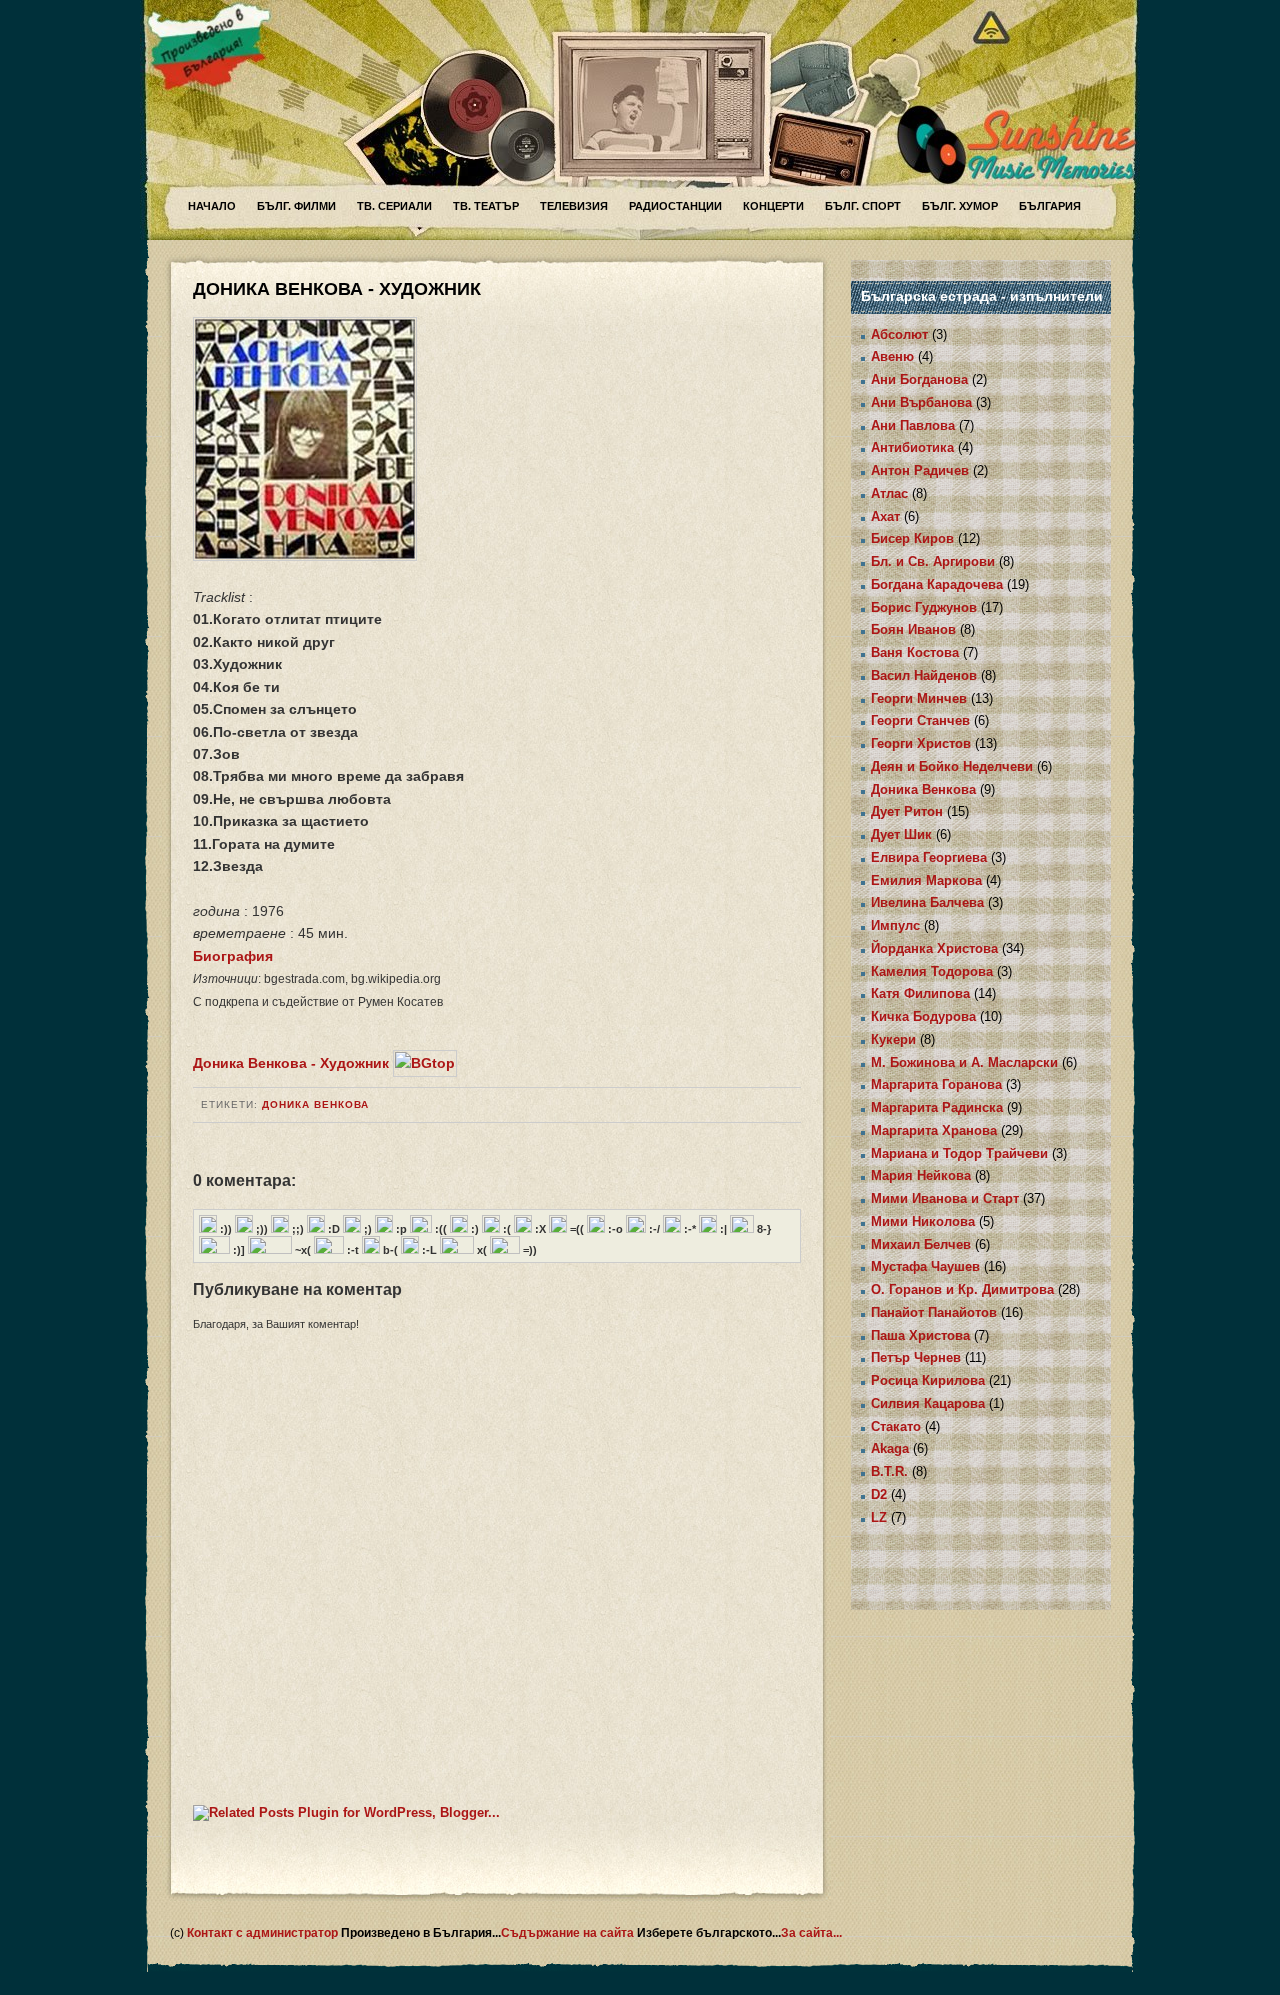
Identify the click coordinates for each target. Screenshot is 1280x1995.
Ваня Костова (915, 652)
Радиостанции (675, 206)
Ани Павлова (913, 425)
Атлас (889, 493)
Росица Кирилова (928, 1380)
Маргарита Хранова (934, 1130)
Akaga (890, 1448)
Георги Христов (921, 743)
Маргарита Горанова (936, 1084)
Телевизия (574, 206)
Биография (233, 956)
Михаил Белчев (921, 1244)
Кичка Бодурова (923, 1016)
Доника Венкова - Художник (291, 1063)
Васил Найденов (924, 675)
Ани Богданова (919, 379)
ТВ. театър (486, 206)
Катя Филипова (920, 993)
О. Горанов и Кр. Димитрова (962, 1289)
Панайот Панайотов (934, 1312)
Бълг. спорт (863, 206)
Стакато (896, 1426)
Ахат (885, 516)
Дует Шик (901, 834)
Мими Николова (923, 1221)
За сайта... (811, 1933)
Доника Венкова (315, 1104)
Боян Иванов (913, 629)
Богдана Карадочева (937, 584)
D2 (879, 1494)
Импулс (895, 925)
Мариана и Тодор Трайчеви (959, 1153)
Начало (212, 206)
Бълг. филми (296, 206)
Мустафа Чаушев (925, 1266)
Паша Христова (920, 1335)
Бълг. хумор (960, 206)
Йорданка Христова (934, 948)
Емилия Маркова (926, 880)
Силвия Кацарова (928, 1403)
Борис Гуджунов (924, 607)
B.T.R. (889, 1471)
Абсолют (899, 334)
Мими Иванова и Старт (945, 1198)
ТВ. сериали (394, 206)
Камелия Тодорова (932, 971)
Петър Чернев (916, 1357)
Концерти (773, 206)
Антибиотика (912, 447)
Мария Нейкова (921, 1175)
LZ (879, 1517)
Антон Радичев (920, 470)
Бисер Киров (912, 538)
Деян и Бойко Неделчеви (952, 766)
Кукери (893, 1039)
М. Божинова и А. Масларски (964, 1062)
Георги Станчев (920, 720)
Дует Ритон (907, 811)
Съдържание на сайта (569, 1933)
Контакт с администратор (264, 1933)
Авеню (892, 356)
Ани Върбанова (921, 402)
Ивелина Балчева (927, 902)
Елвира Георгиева (929, 857)
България (1050, 206)
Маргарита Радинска (937, 1107)
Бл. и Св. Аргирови (933, 561)
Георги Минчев (919, 698)
